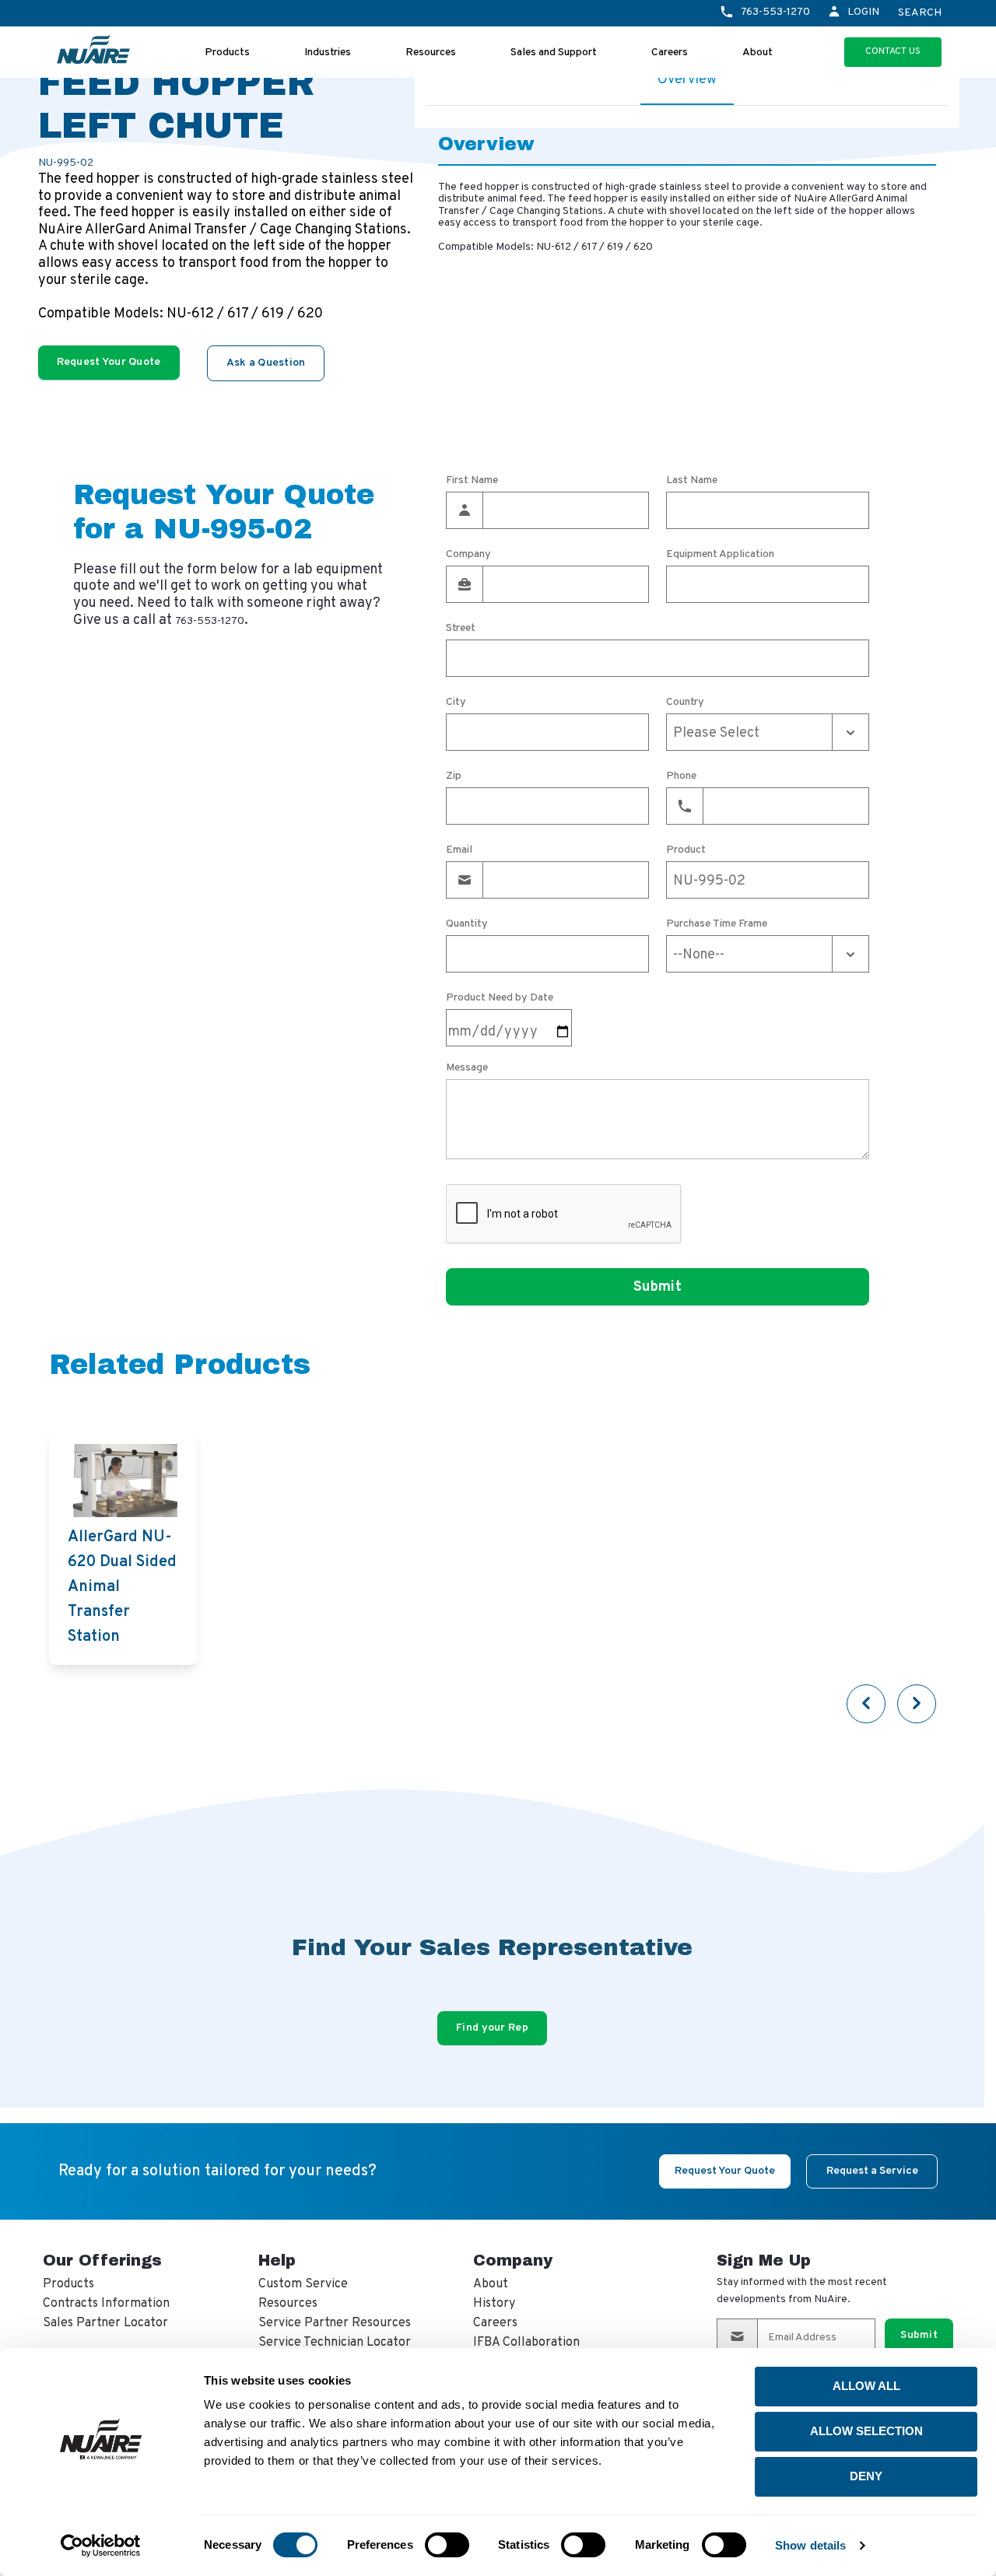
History (494, 2304)
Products (227, 53)
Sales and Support (554, 53)
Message (467, 1068)
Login (863, 12)
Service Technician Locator (335, 2343)
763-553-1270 (775, 12)
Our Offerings (102, 2260)
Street (461, 629)
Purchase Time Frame (717, 924)
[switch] (447, 2545)
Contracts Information (106, 2304)
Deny (866, 2476)
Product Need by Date (500, 998)
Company (468, 555)
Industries (328, 53)
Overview (687, 80)
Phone (681, 776)
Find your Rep (492, 2028)
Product (686, 850)
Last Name (692, 481)
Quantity (467, 924)
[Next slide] (917, 1704)
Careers (670, 53)
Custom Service (303, 2284)
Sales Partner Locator (105, 2323)
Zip (454, 776)
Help (277, 2260)
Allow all (866, 2386)
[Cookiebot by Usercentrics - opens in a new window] (101, 2546)
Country (685, 703)
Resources (431, 53)
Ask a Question (266, 363)
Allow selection (866, 2431)
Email (459, 850)
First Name (472, 481)
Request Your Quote (109, 362)
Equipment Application (720, 555)
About (758, 53)
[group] (123, 1547)
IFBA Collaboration (526, 2343)
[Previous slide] (866, 1704)
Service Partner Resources (335, 2323)
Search (920, 13)
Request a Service (872, 2171)
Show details (810, 2545)
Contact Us (893, 51)
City (456, 703)
